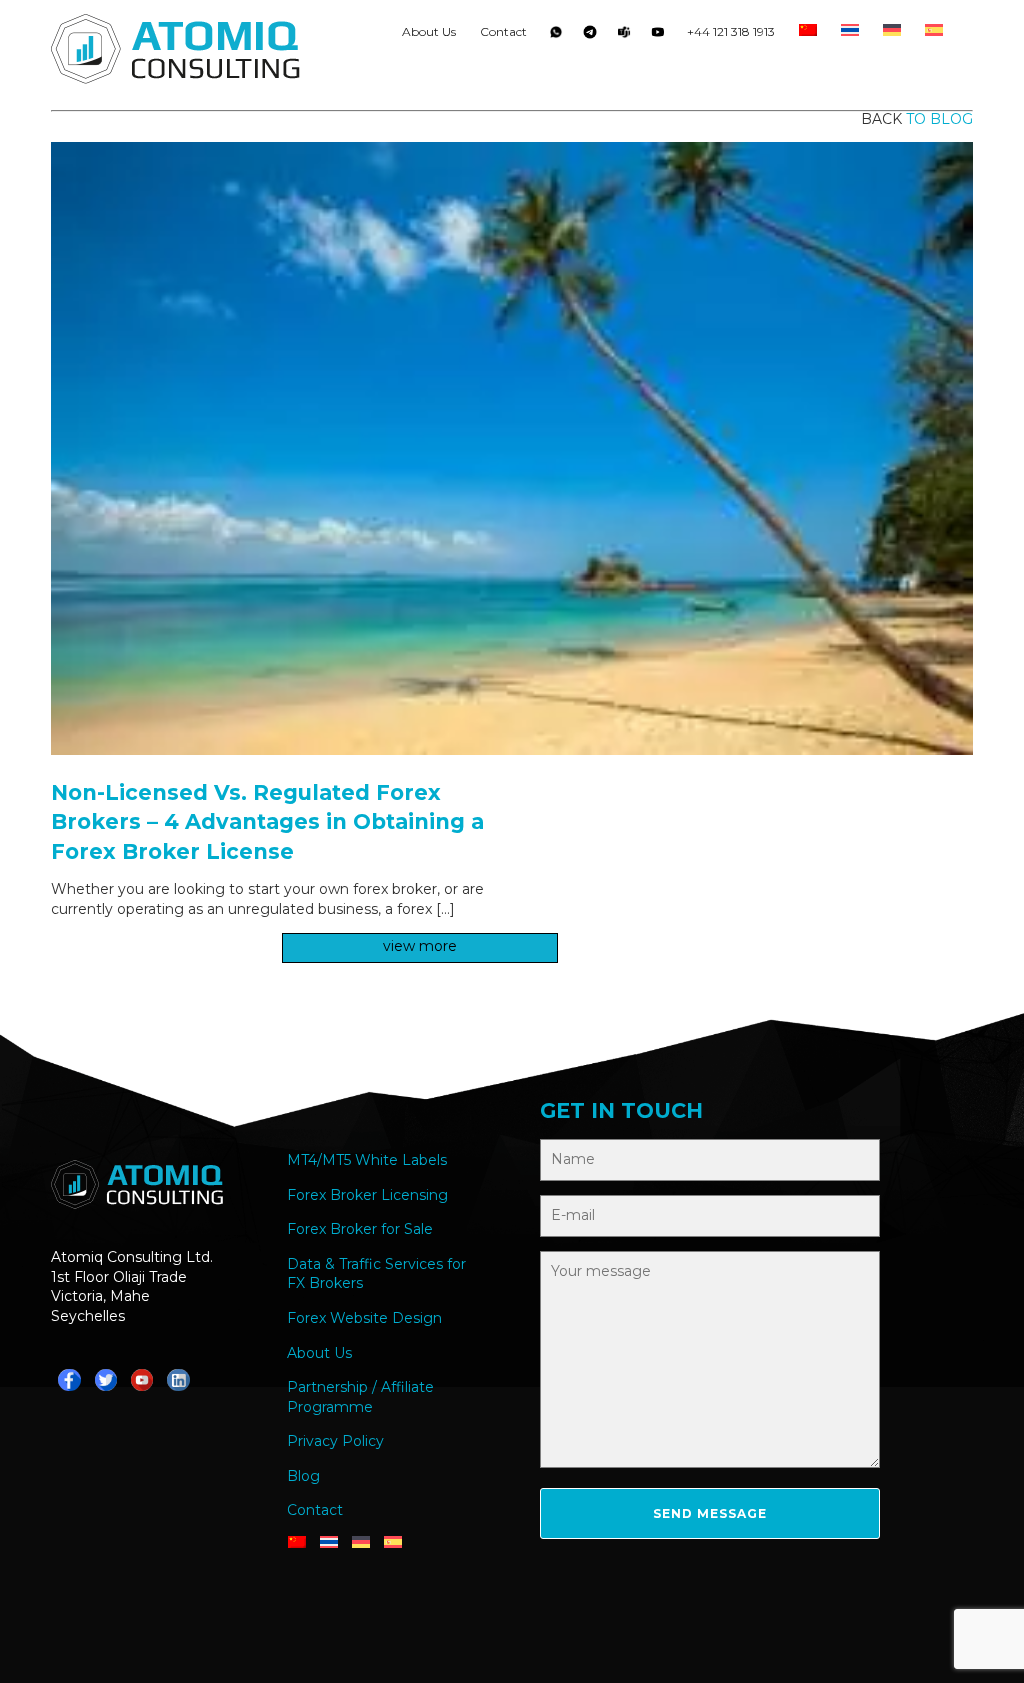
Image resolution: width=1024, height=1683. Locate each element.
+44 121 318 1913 (731, 31)
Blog (303, 1476)
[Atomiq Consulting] (175, 52)
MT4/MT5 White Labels (367, 1160)
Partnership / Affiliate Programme (360, 1397)
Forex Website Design (364, 1318)
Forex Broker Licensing (367, 1195)
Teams (624, 36)
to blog (939, 119)
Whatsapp (556, 36)
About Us (429, 31)
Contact (503, 31)
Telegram (590, 36)
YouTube (658, 36)
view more (420, 946)
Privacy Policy (335, 1441)
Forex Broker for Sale (360, 1229)
